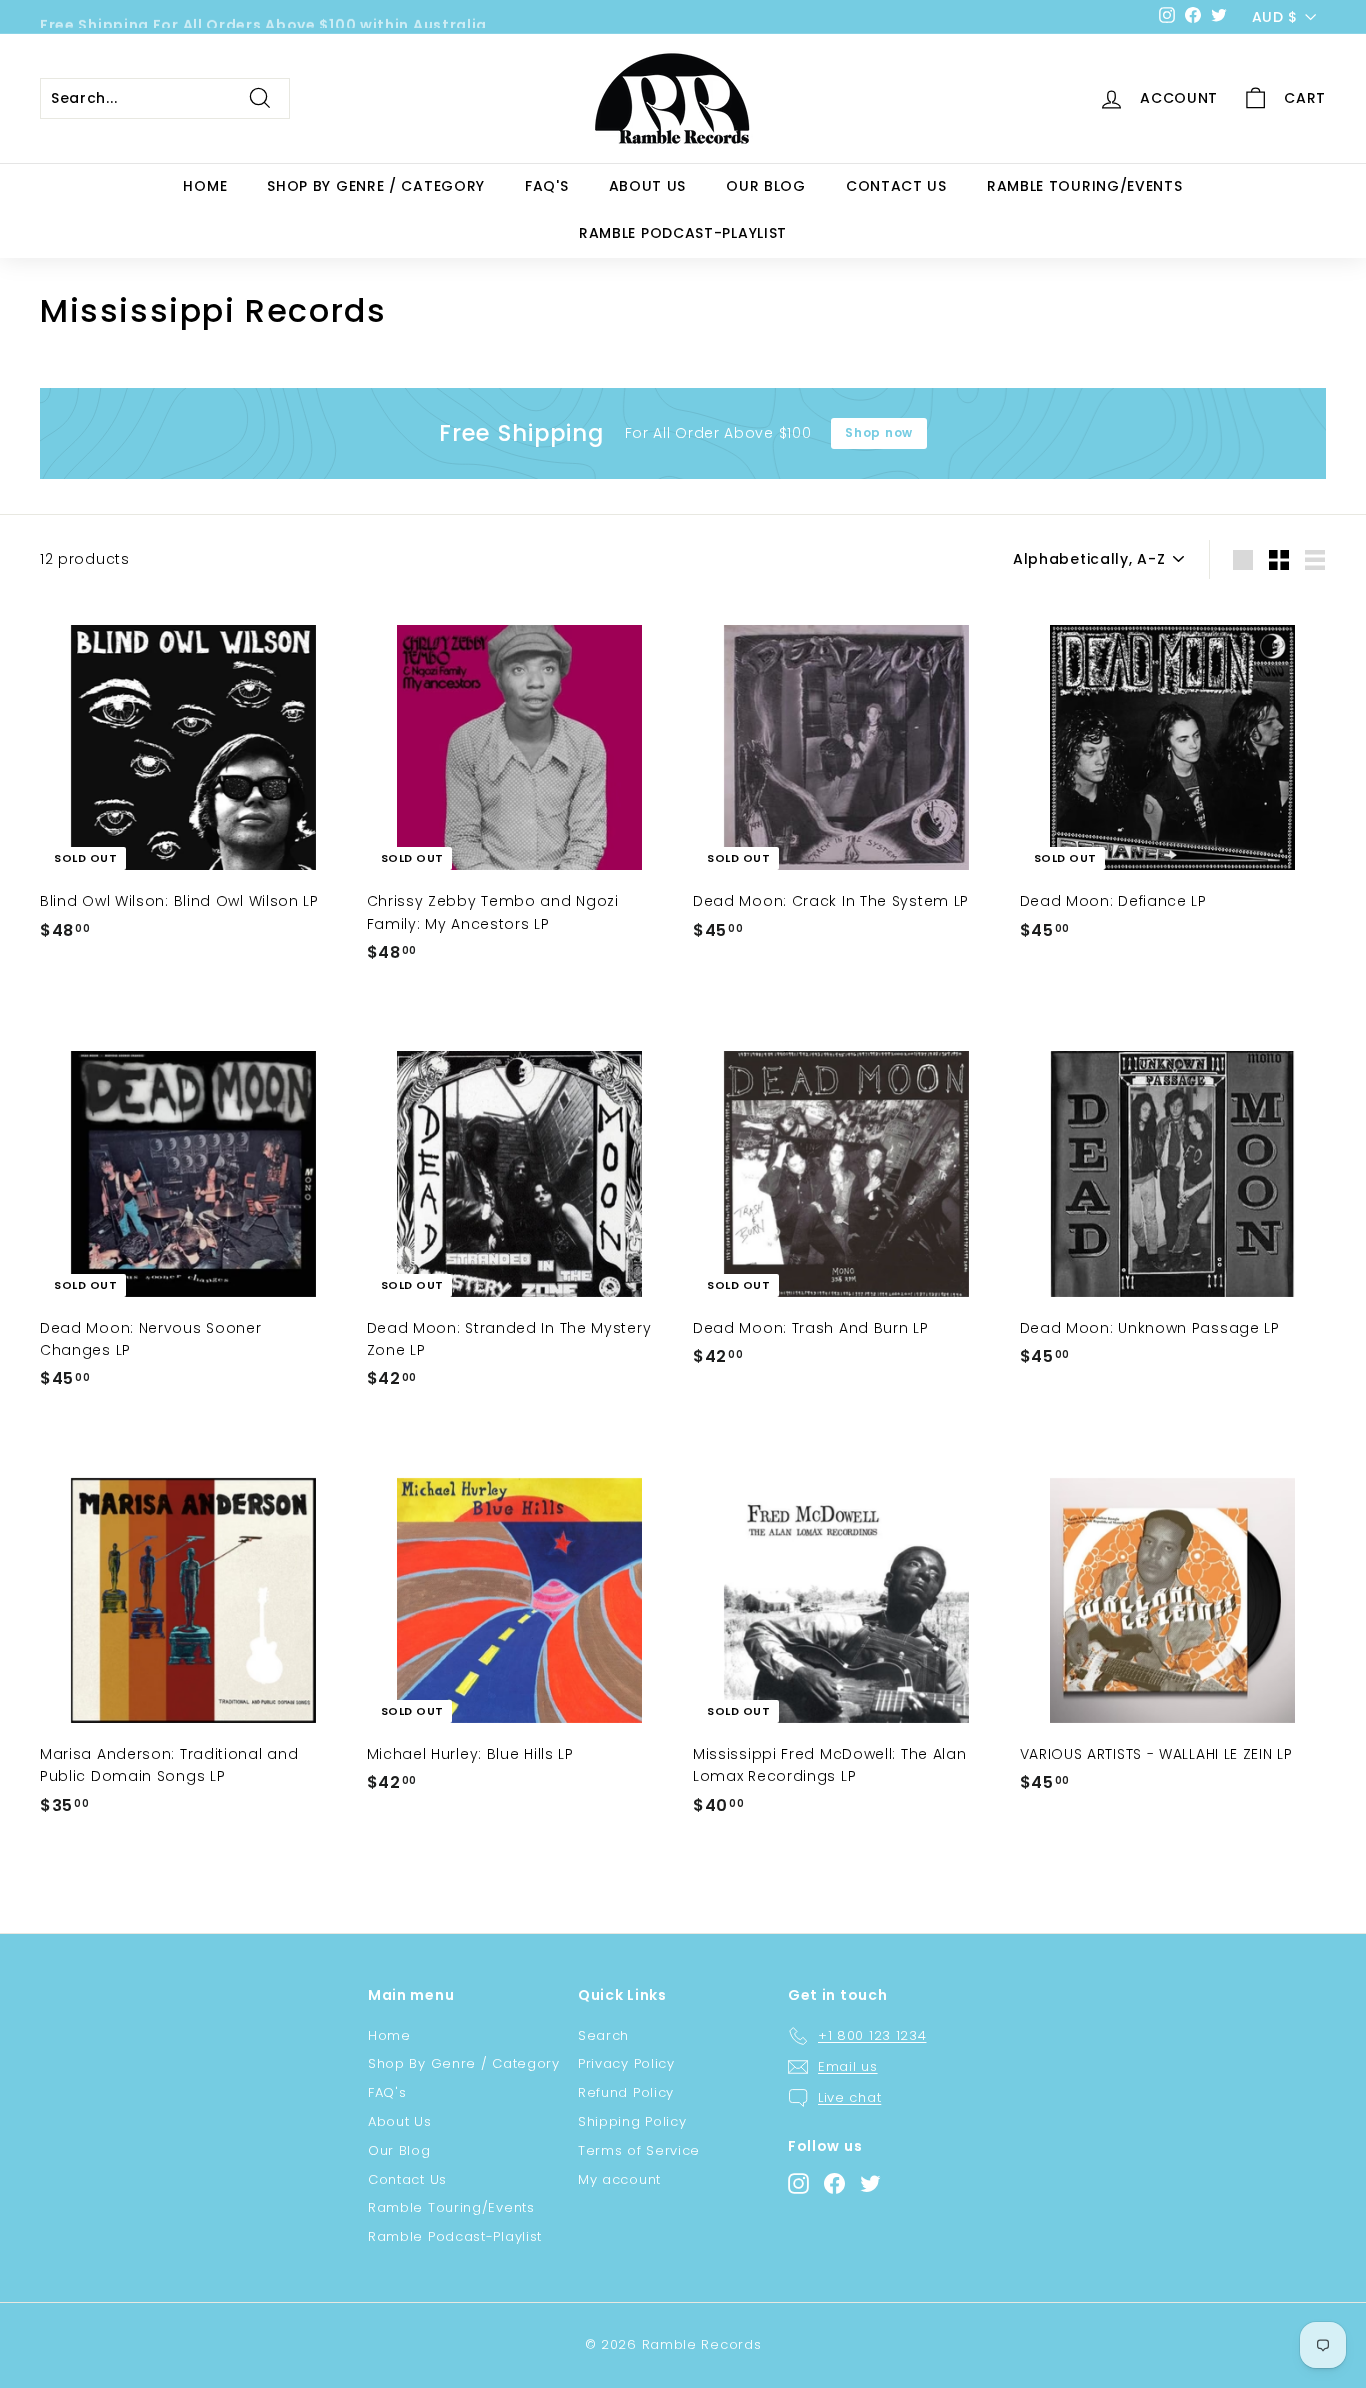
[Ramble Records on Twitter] (870, 2183)
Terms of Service (639, 2150)
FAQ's (547, 186)
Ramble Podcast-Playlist (683, 233)
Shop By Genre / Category (376, 186)
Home (205, 186)
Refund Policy (626, 2092)
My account (619, 2179)
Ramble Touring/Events (1085, 186)
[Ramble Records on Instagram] (798, 2183)
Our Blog (766, 186)
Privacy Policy (626, 2063)
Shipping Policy (632, 2121)
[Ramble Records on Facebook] (834, 2183)
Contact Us (896, 186)
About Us (648, 186)
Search (603, 2035)
